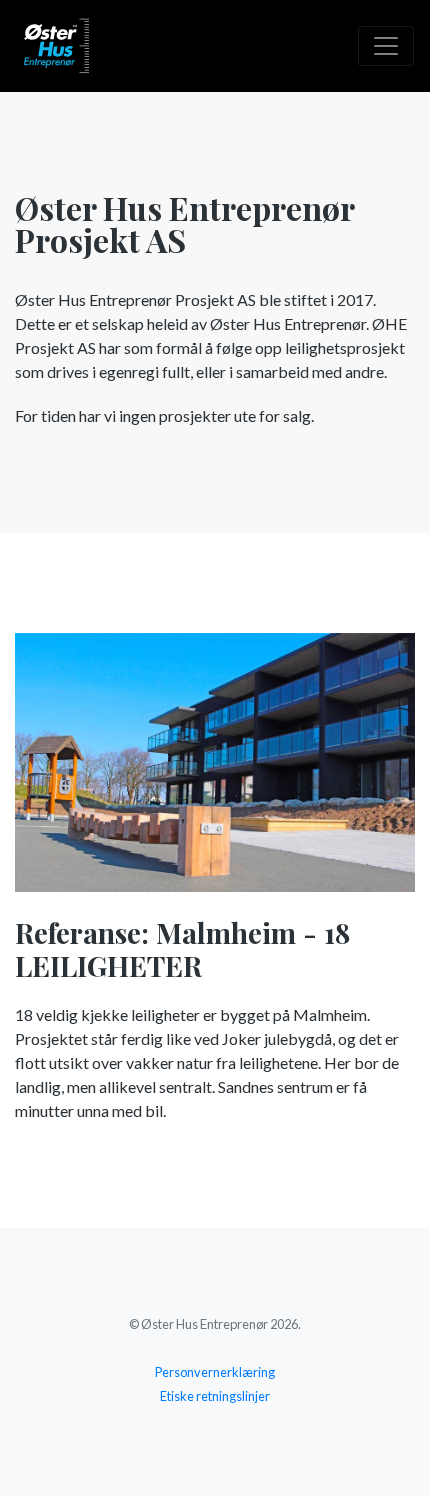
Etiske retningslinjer (215, 1396)
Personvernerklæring (215, 1372)
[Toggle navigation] (386, 46)
